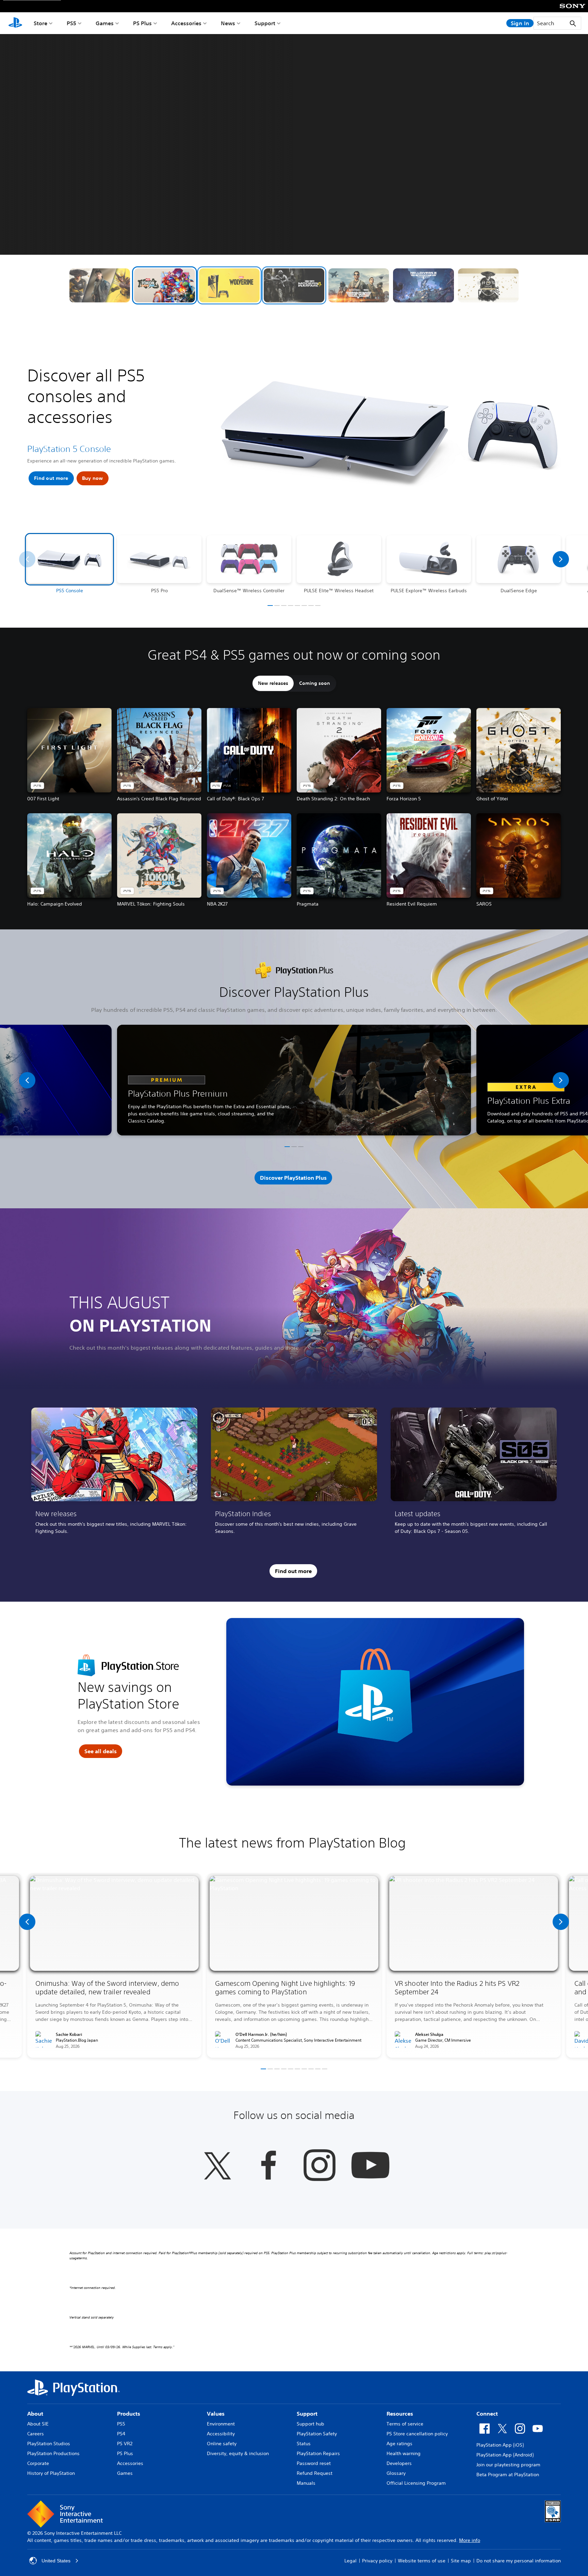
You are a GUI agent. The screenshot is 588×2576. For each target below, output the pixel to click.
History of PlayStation (51, 2473)
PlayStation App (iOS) (500, 2445)
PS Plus (142, 23)
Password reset (314, 2463)
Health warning (404, 2453)
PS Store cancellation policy (417, 2434)
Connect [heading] (487, 2414)
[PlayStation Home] (15, 23)
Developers (399, 2463)
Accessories (186, 23)
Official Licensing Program (416, 2483)
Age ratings (399, 2444)
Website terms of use (422, 2561)
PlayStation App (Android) (505, 2455)
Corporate (38, 2463)
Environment (221, 2424)
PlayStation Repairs (318, 2453)
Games (105, 23)
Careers (36, 2434)
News (228, 23)
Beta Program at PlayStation (508, 2475)
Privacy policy (377, 2561)
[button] (100, 285)
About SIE (38, 2424)
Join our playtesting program (508, 2465)
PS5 (71, 23)
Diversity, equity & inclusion (238, 2453)
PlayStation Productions (53, 2453)
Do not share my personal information (519, 2561)
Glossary (396, 2473)
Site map (461, 2561)
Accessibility (221, 2434)
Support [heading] (307, 2414)
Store (40, 23)
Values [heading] (216, 2414)
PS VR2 (125, 2444)
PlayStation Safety (317, 2434)
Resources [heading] (400, 2414)
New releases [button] (273, 683)
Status (304, 2444)
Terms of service (405, 2424)
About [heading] (35, 2414)
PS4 (121, 2434)
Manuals (306, 2483)
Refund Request (315, 2473)
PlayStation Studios (49, 2444)
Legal (350, 2561)
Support (265, 23)
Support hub (311, 2424)
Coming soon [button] (315, 683)
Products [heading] (129, 2414)
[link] (114, 1473)
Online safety (222, 2444)
